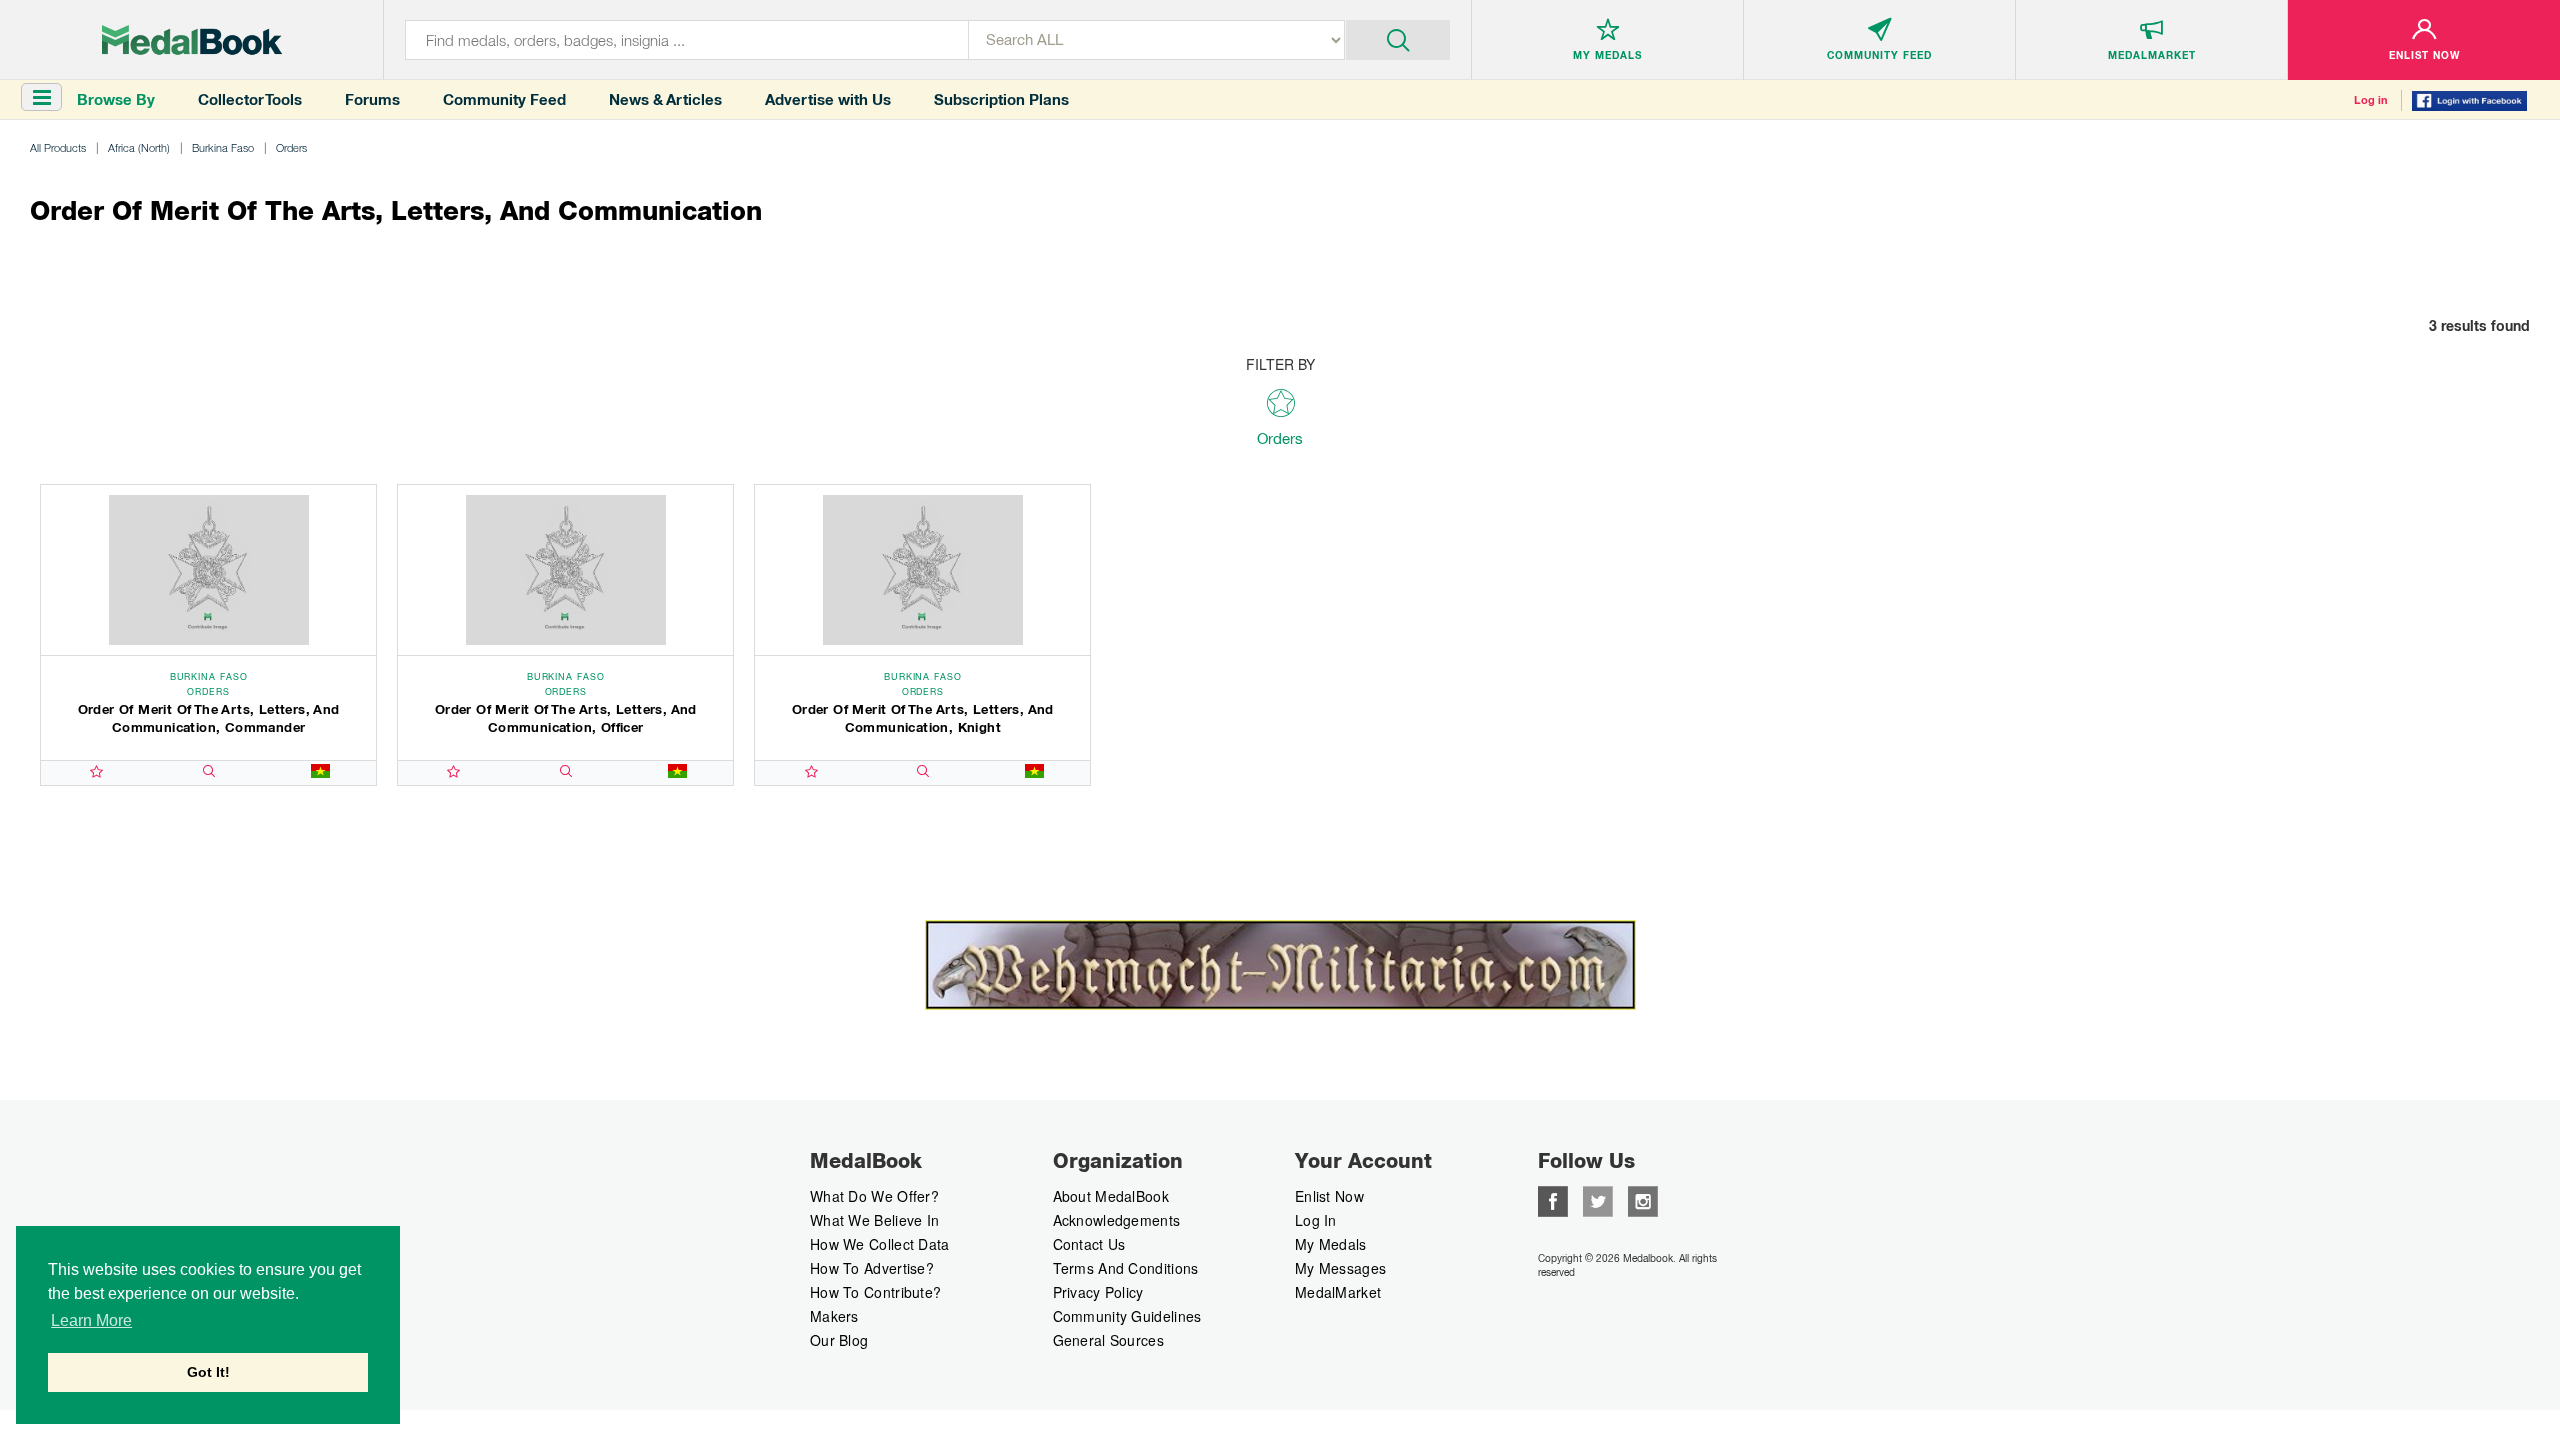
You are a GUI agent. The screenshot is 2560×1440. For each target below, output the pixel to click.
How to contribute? (875, 1292)
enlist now (1329, 1196)
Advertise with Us (828, 99)
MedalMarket (1338, 1292)
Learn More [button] (91, 1320)
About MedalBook (1111, 1196)
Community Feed (504, 99)
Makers (834, 1316)
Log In (1316, 1220)
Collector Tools (250, 99)
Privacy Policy (1098, 1292)
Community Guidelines (1127, 1316)
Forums (372, 99)
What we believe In (874, 1220)
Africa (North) (139, 147)
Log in (2371, 100)
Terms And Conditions (1126, 1268)
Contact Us (1089, 1244)
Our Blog (839, 1340)
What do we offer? (874, 1196)
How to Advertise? (872, 1268)
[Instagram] (1643, 1199)
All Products (58, 147)
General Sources (1109, 1340)
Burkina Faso (223, 147)
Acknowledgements (1117, 1220)
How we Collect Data (880, 1244)
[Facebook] (1553, 1199)
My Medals (1331, 1244)
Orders (291, 147)
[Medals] (192, 40)
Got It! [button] (208, 1372)
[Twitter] (1598, 1199)
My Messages (1340, 1268)
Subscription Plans (1001, 99)
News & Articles (665, 99)
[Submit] (1398, 38)
